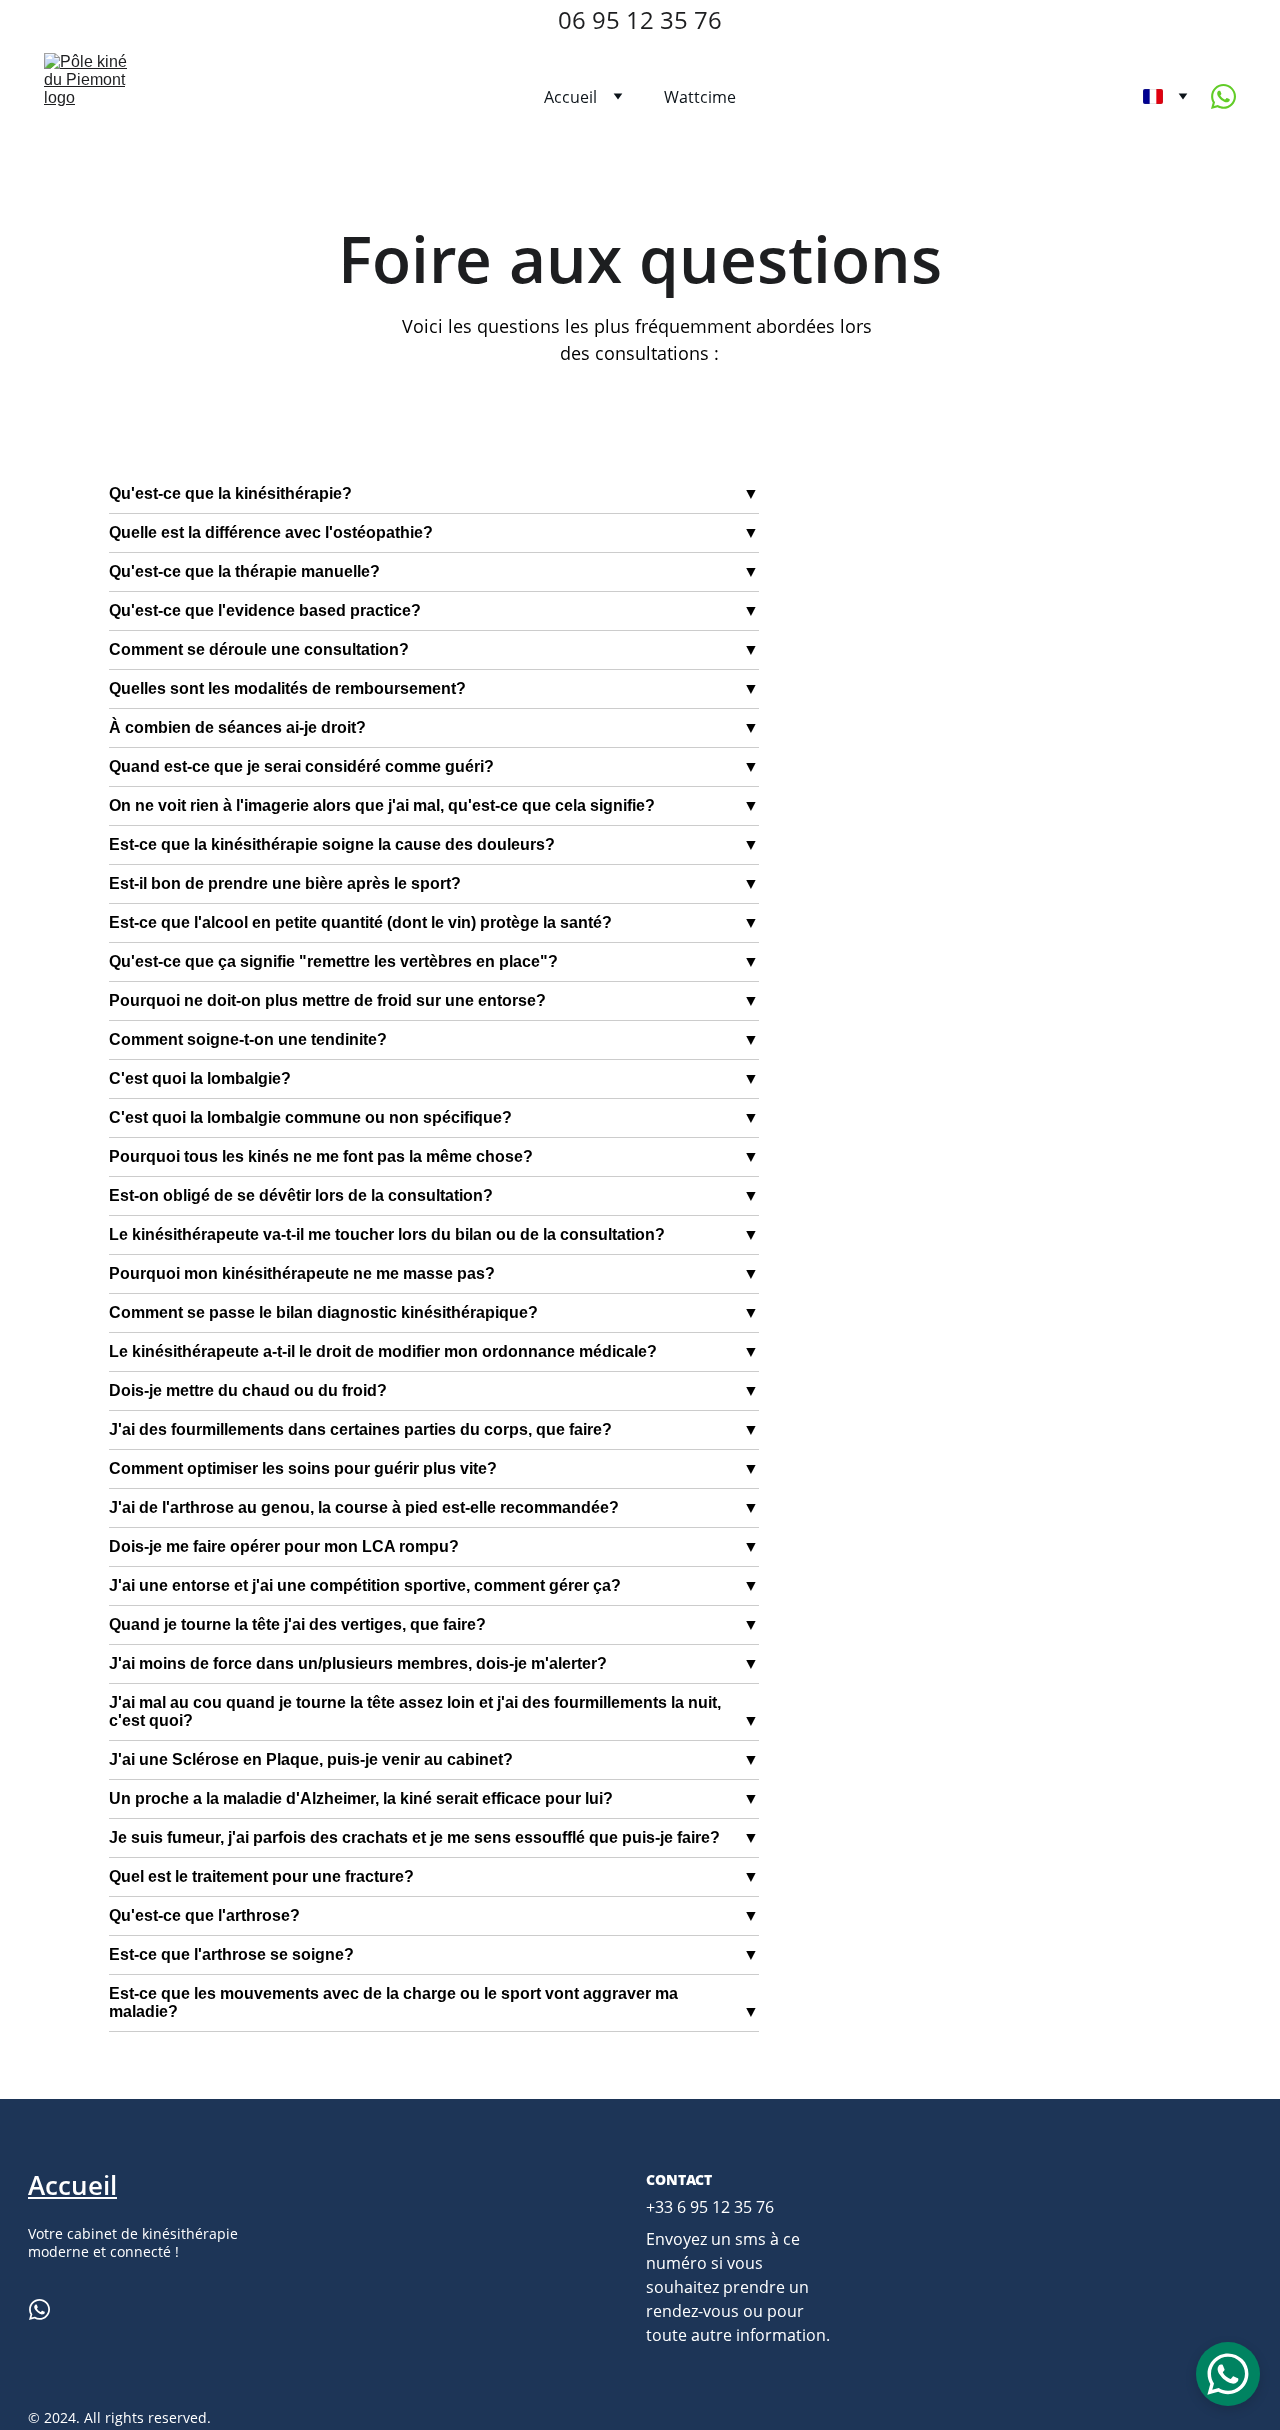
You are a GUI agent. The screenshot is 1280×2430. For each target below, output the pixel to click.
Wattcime (700, 97)
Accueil (570, 97)
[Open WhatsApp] (1228, 2374)
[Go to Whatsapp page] (1223, 96)
